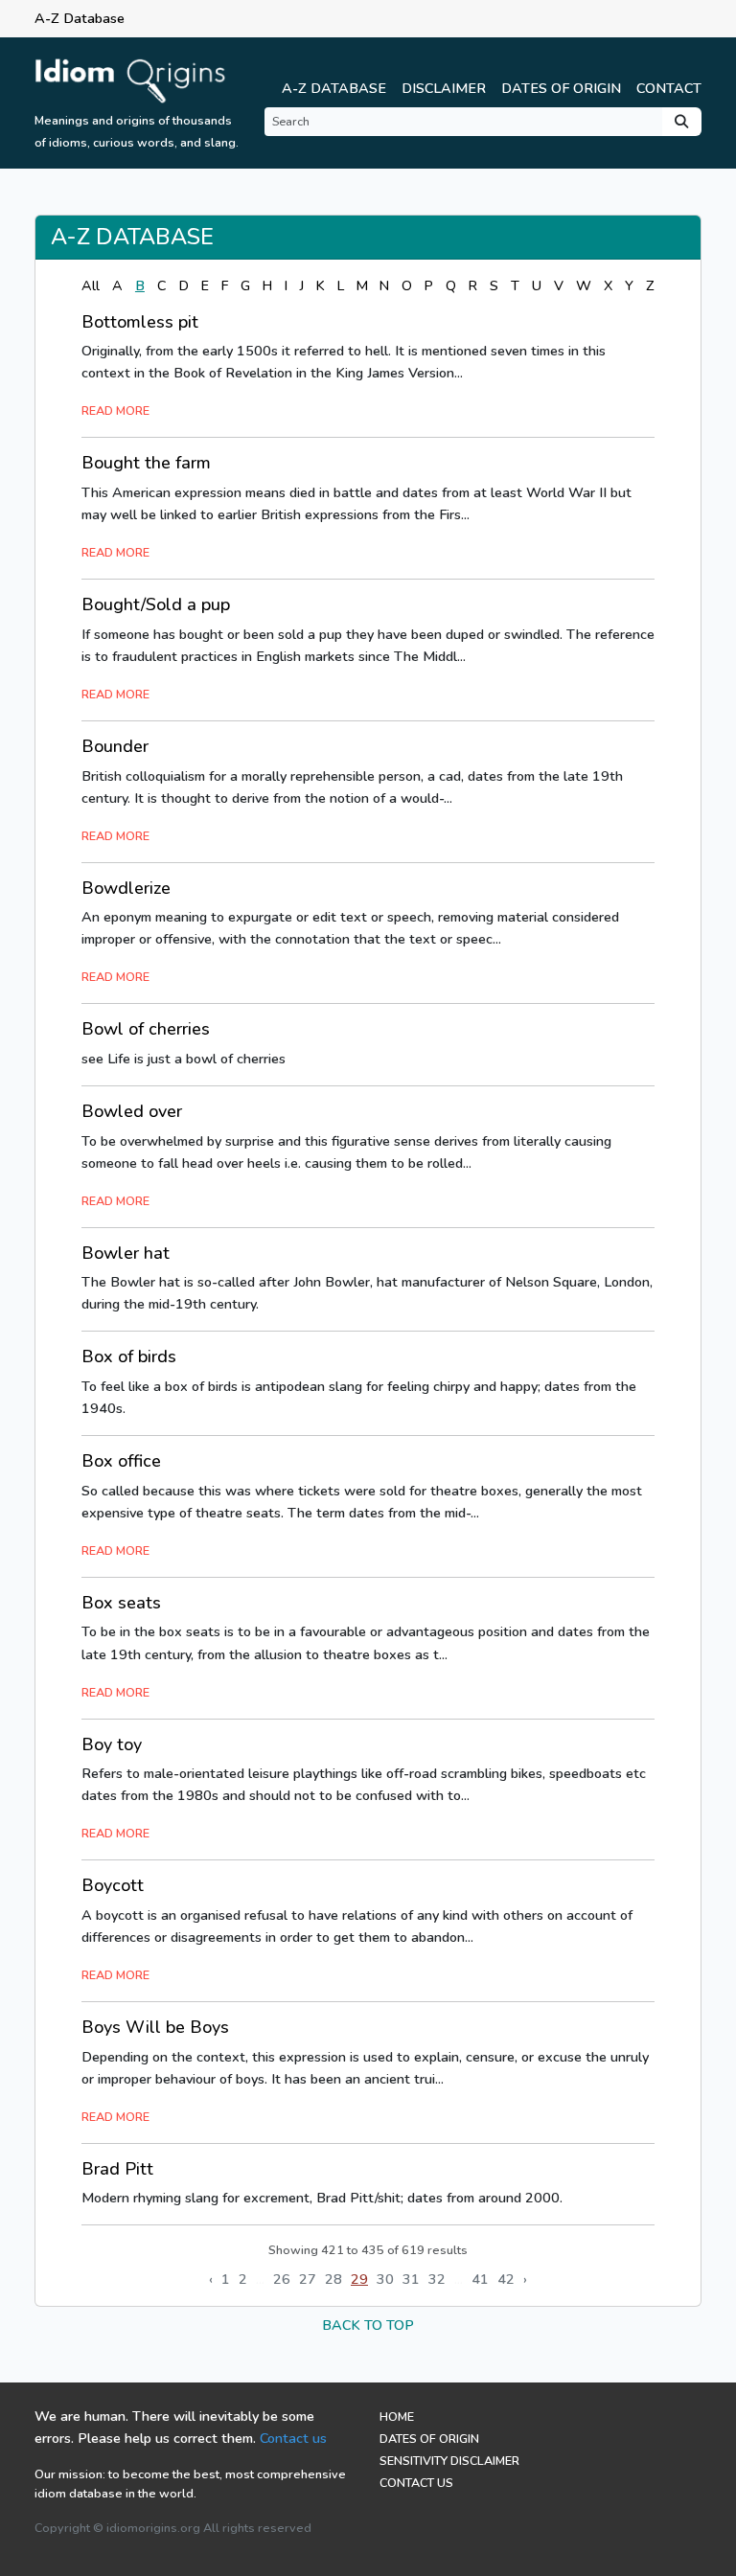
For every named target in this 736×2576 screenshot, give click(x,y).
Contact (669, 88)
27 (308, 2279)
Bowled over (132, 1111)
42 (506, 2279)
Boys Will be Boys (155, 2027)
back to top (368, 2325)
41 (480, 2279)
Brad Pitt (117, 2169)
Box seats (121, 1603)
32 (437, 2279)
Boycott (113, 1885)
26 (282, 2279)
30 (385, 2279)
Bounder (115, 746)
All (91, 285)
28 (333, 2279)
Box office (121, 1461)
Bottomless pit (140, 322)
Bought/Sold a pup (156, 604)
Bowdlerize (126, 888)
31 (411, 2279)
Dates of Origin (561, 88)
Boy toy (112, 1744)
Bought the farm (146, 463)
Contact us (293, 2438)
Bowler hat (126, 1253)
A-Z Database (334, 88)
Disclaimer (444, 88)
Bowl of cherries (146, 1029)
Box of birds (129, 1356)
